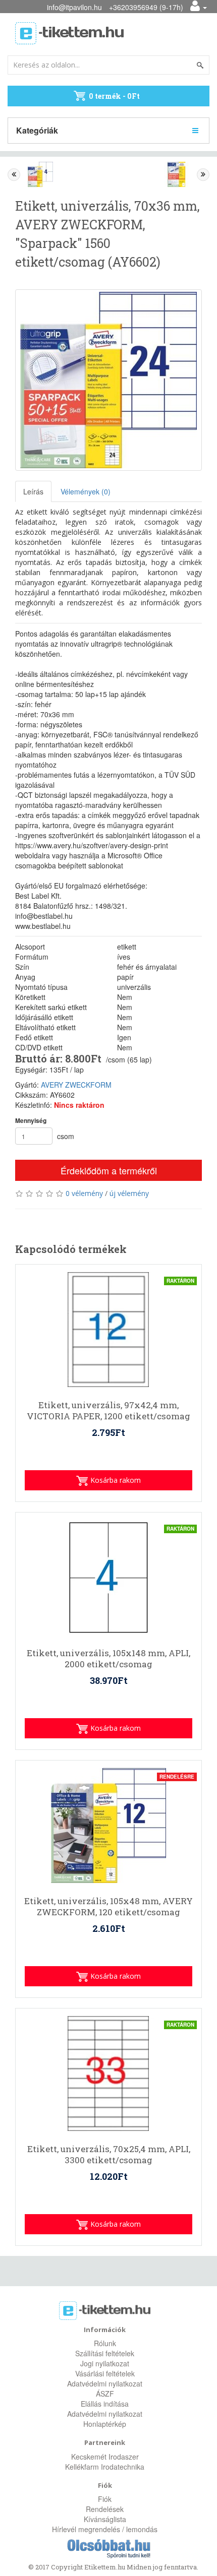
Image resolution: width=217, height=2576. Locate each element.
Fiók (105, 2499)
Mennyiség (31, 1121)
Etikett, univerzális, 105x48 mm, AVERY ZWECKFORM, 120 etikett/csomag (108, 1907)
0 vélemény (84, 1193)
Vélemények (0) (86, 491)
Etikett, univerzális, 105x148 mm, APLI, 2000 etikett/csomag (108, 1659)
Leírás (33, 491)
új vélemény (129, 1193)
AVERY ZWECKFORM (76, 1085)
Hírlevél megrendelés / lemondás (105, 2529)
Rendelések (105, 2509)
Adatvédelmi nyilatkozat (105, 2383)
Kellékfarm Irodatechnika (105, 2467)
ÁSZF (105, 2394)
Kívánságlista (105, 2519)
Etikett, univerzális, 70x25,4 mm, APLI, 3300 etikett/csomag (109, 2155)
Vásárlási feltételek (105, 2373)
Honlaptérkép (105, 2424)
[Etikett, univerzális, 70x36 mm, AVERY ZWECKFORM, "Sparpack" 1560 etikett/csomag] (108, 380)
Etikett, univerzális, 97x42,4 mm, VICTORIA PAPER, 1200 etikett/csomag (108, 1411)
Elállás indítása (105, 2404)
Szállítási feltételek (105, 2353)
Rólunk (105, 2343)
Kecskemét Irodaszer (105, 2457)
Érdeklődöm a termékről (109, 1170)
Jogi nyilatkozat (105, 2363)
